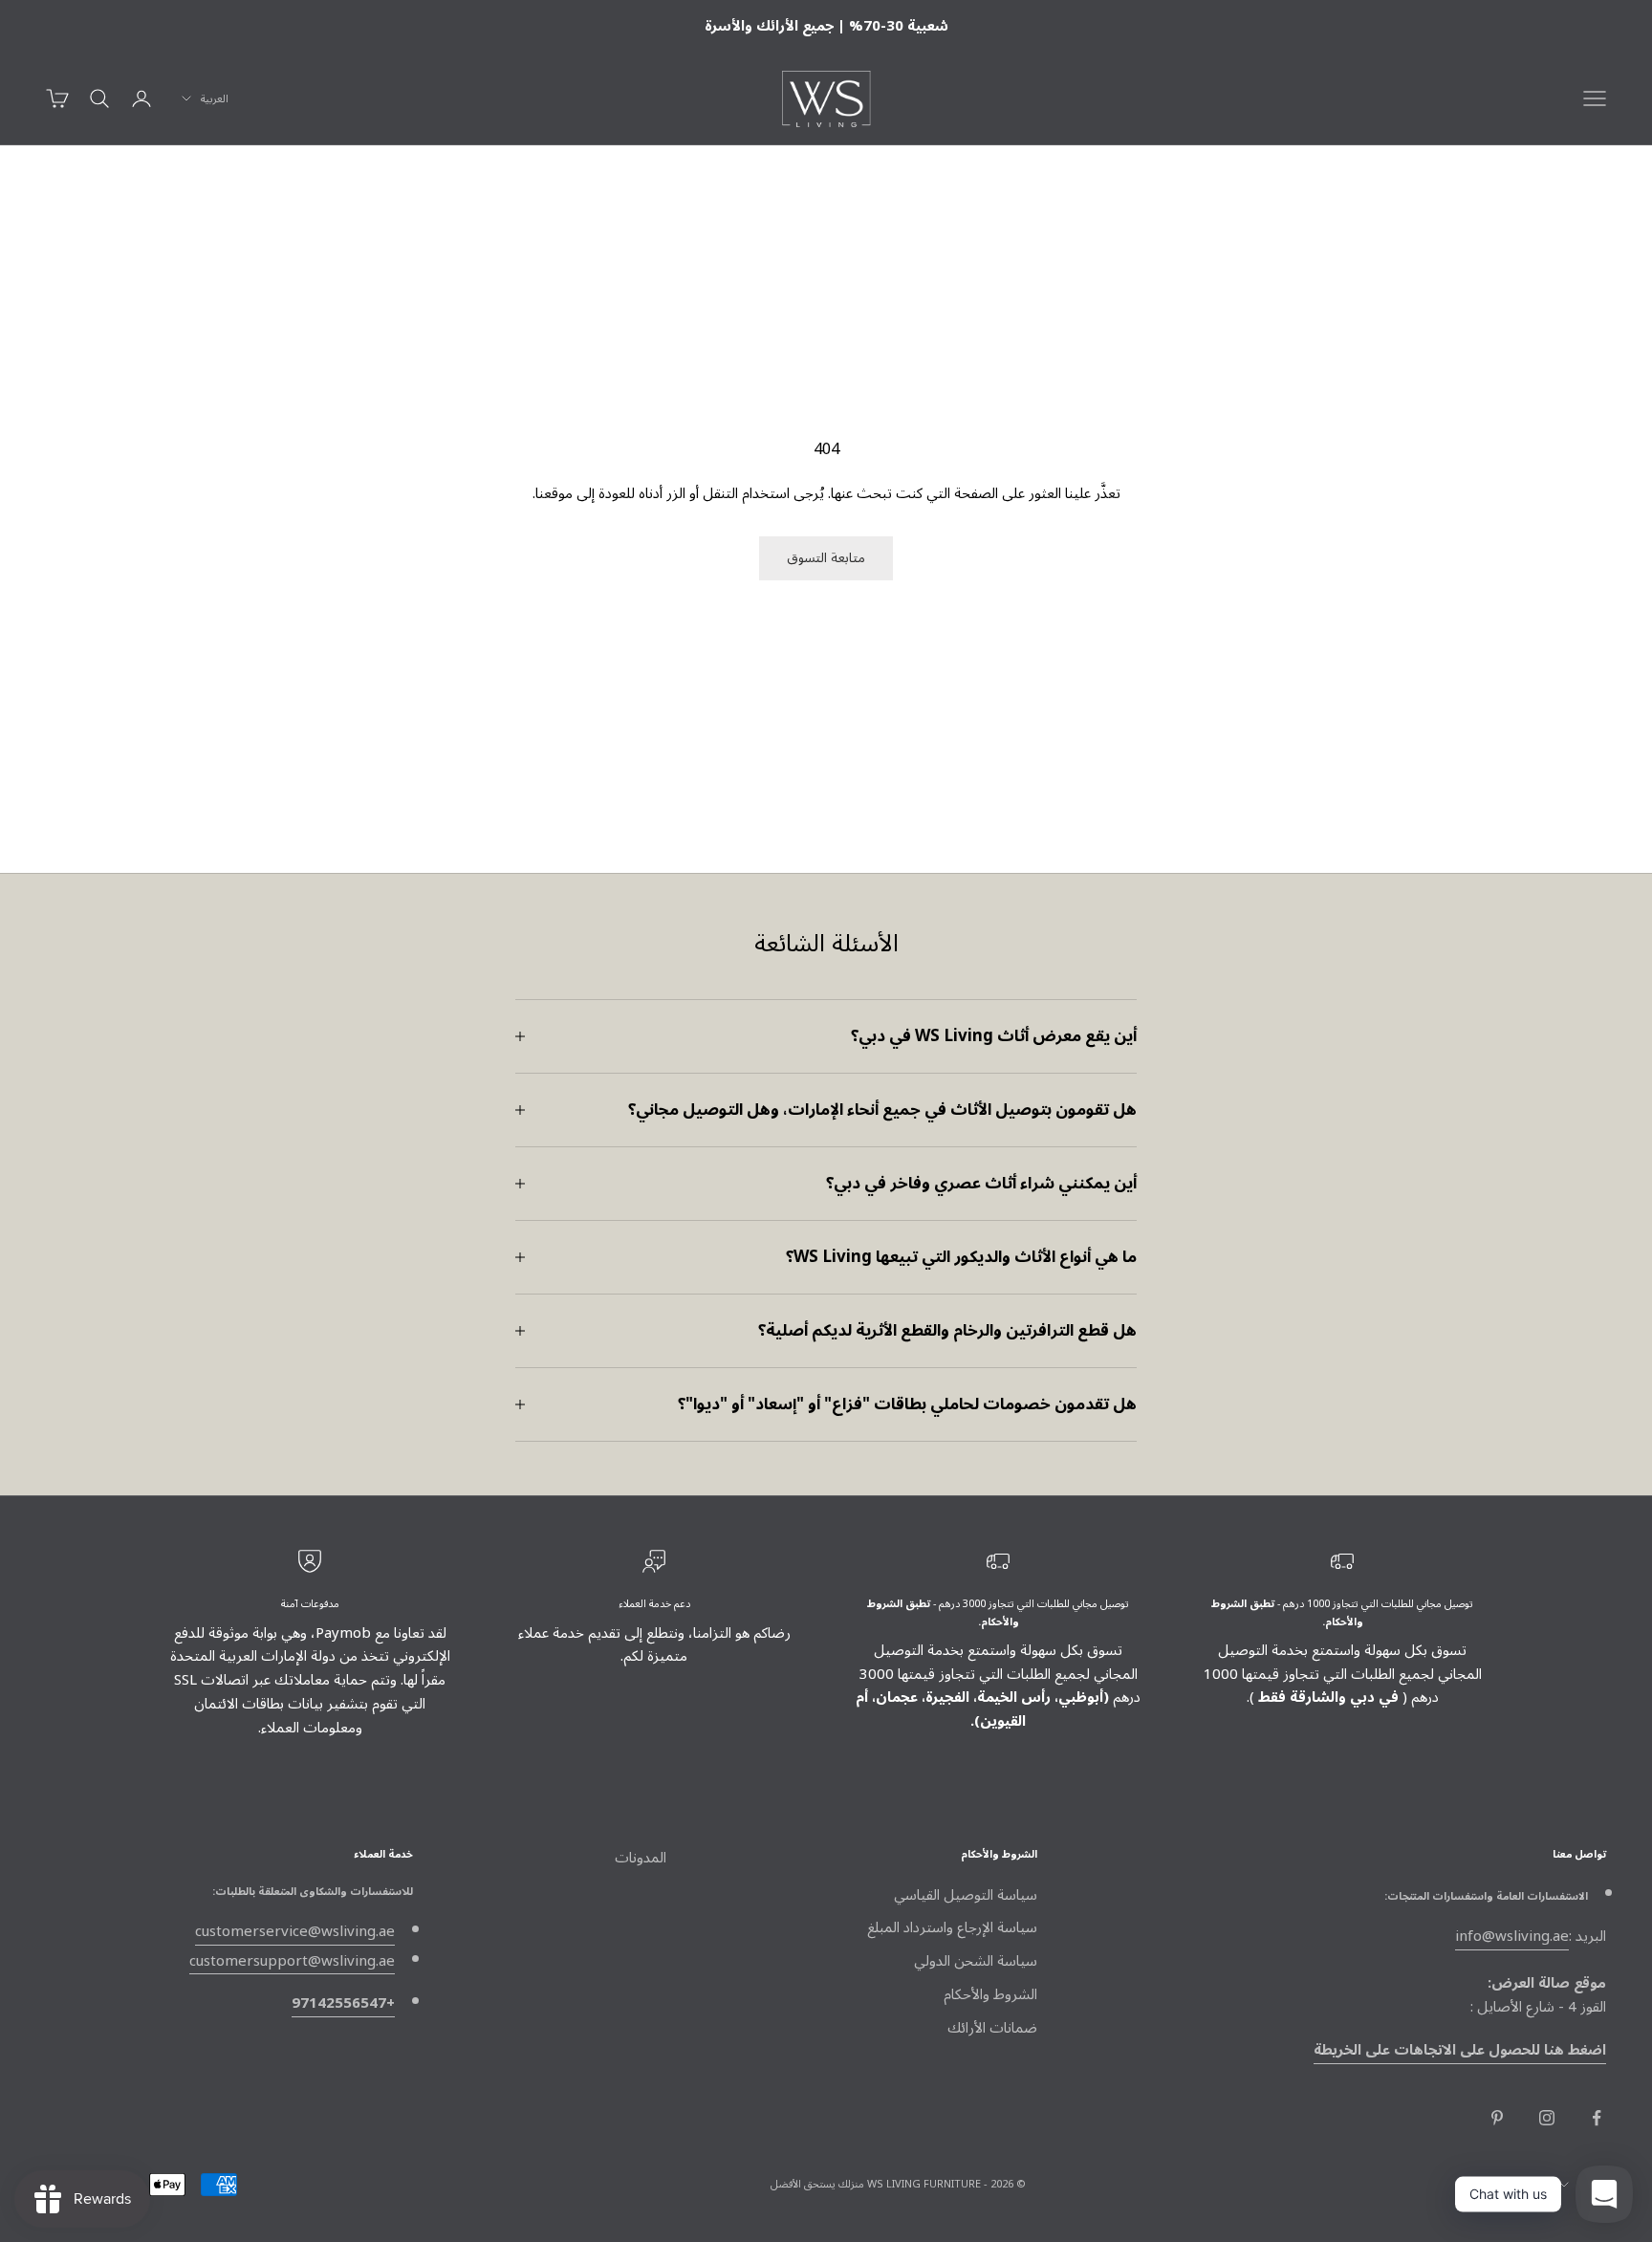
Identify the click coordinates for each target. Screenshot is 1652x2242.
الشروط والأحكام (990, 1994)
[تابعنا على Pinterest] (1497, 2118)
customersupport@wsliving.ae (292, 1961)
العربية (215, 98)
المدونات (641, 1858)
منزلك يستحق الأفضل (817, 2184)
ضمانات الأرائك (992, 2028)
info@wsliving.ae (1512, 1936)
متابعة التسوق (826, 558)
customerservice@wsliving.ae (295, 1931)
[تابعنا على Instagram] (1547, 2118)
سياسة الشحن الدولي (976, 1961)
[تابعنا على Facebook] (1597, 2118)
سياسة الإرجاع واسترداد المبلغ (952, 1927)
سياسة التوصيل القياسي (966, 1895)
